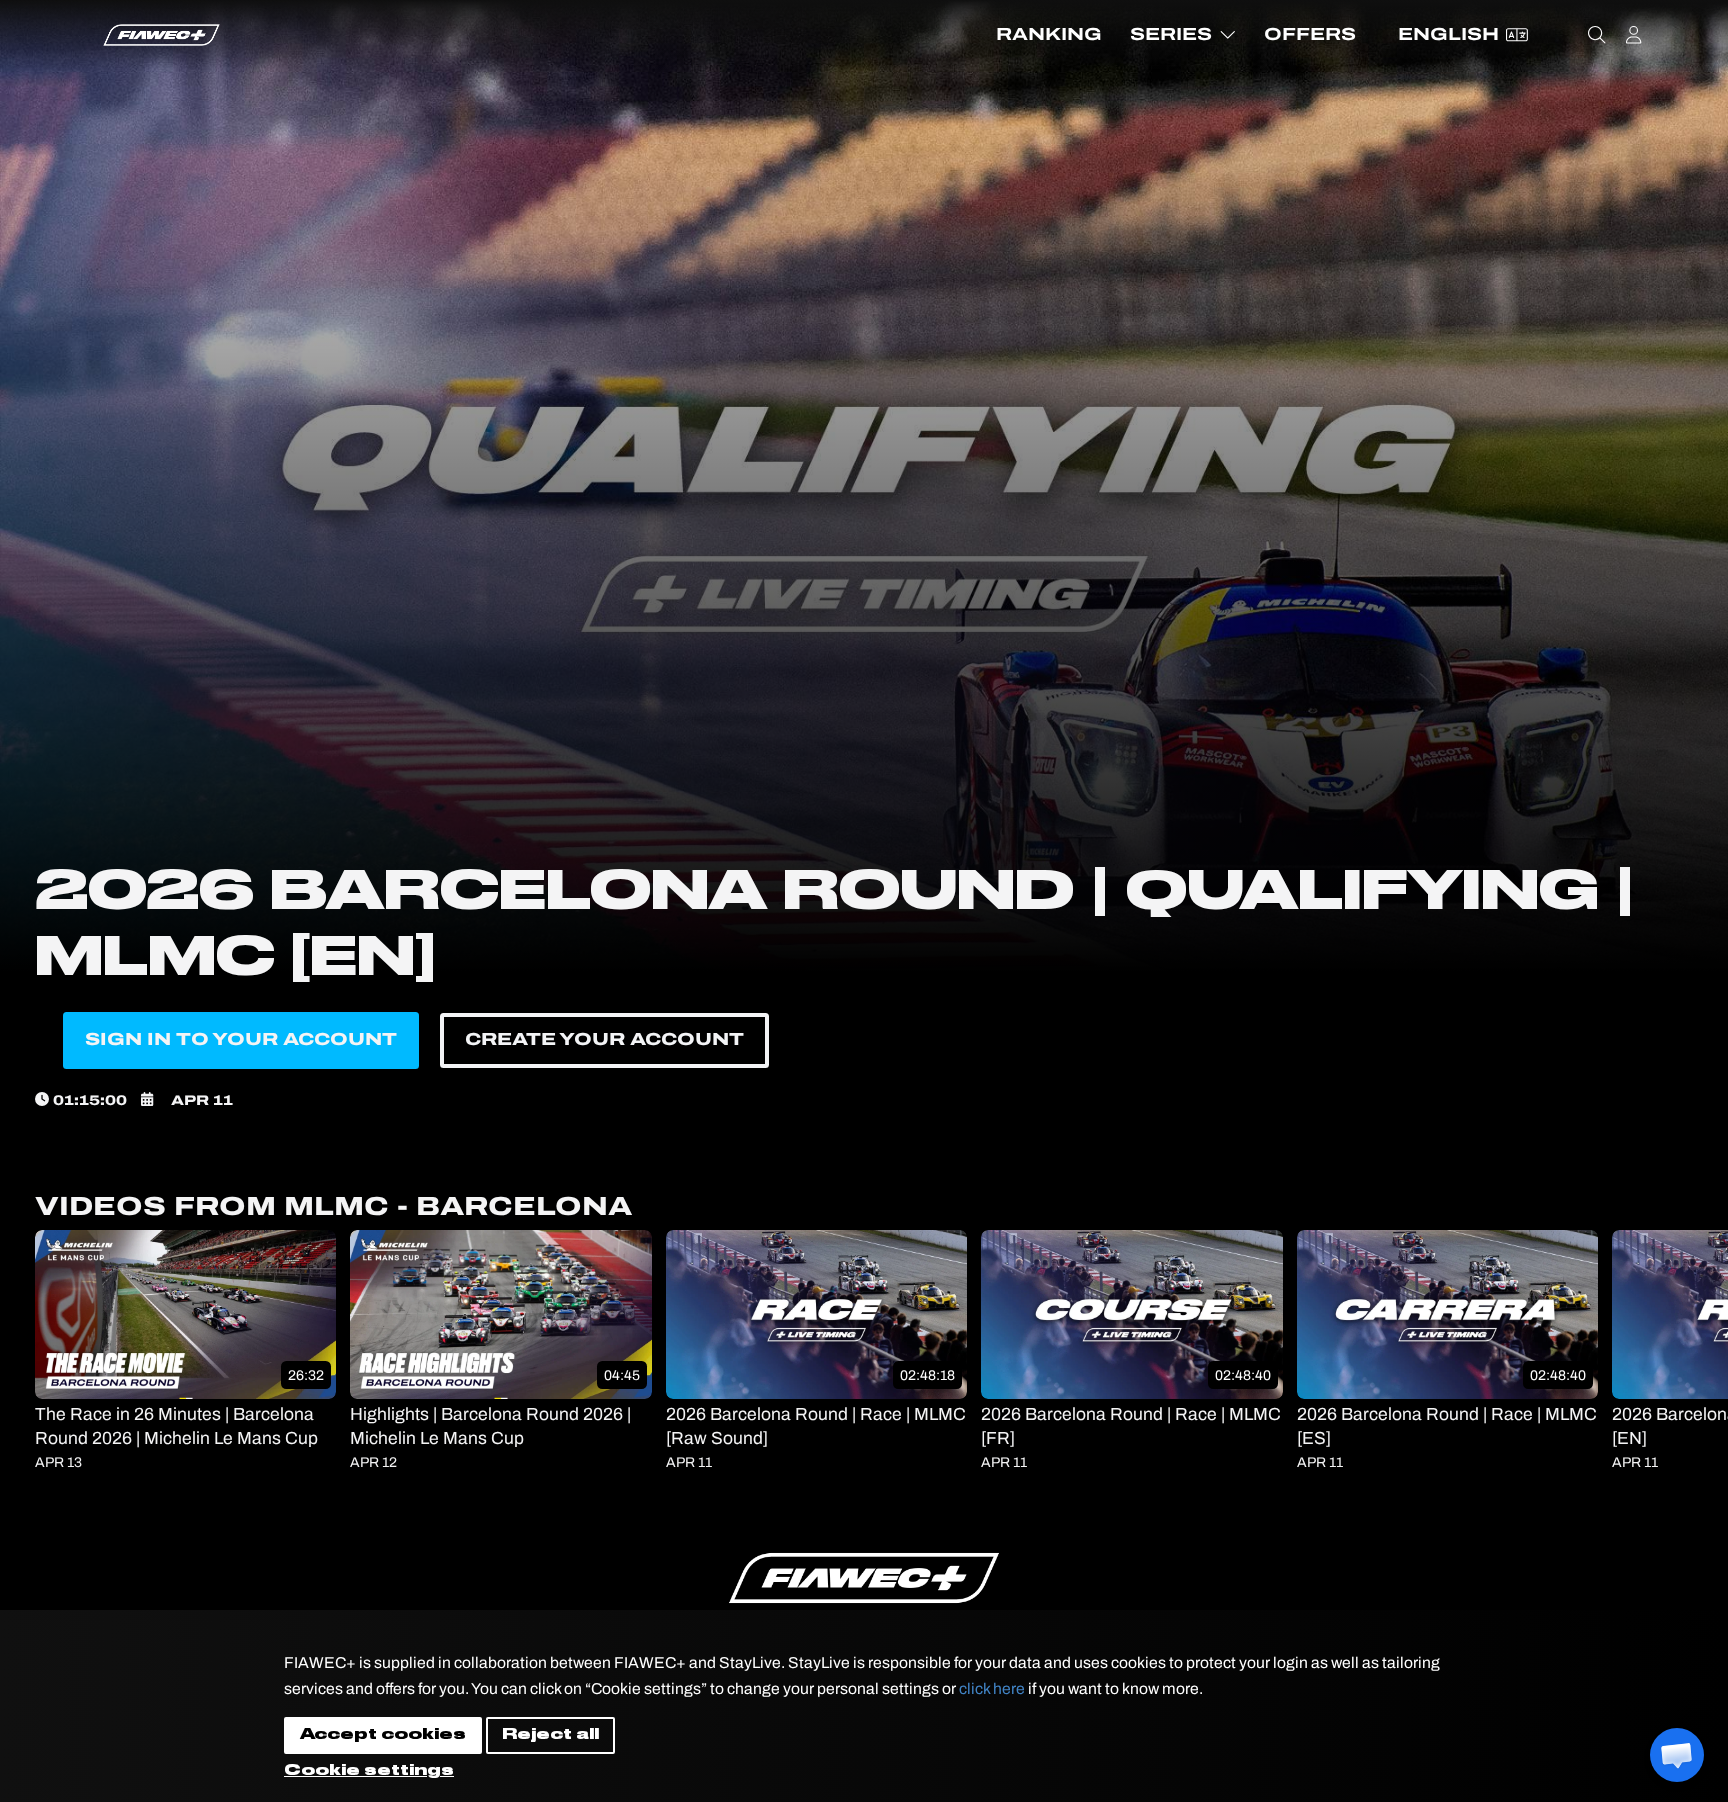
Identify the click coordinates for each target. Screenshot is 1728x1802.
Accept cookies (383, 1735)
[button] (1677, 1755)
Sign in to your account (241, 1039)
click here (992, 1688)
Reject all (550, 1735)
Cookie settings (369, 1771)
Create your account (604, 1039)
